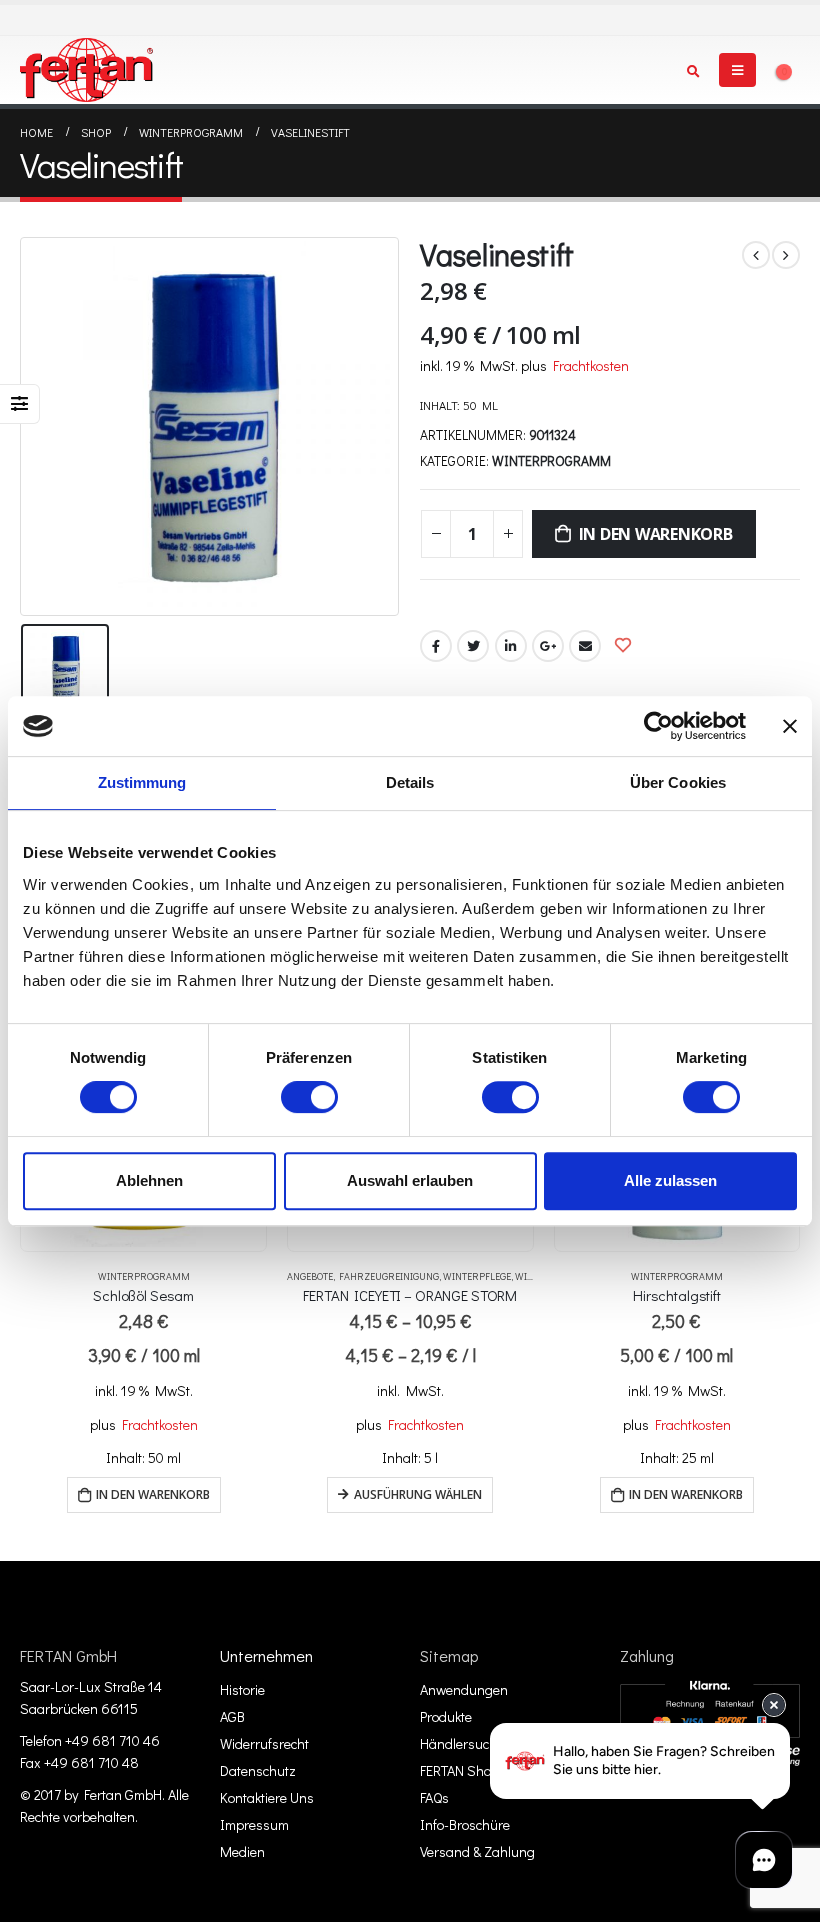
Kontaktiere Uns (267, 1797)
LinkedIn (511, 646)
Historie (242, 1689)
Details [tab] (410, 782)
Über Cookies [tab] (678, 782)
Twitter (473, 646)
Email (585, 646)
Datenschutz (258, 1770)
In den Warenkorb (656, 534)
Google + (548, 646)
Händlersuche (462, 1743)
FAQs (434, 1797)
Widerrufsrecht (264, 1743)
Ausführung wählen (418, 1494)
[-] (86, 70)
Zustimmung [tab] (142, 782)
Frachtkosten (591, 365)
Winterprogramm (551, 461)
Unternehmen (266, 1655)
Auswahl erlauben (410, 1180)
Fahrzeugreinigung (389, 1276)
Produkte (446, 1716)
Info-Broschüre (465, 1824)
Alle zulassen (670, 1180)
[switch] (309, 1097)
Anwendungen (464, 1689)
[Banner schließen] (790, 726)
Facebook (436, 646)
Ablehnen (149, 1180)
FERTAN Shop (459, 1770)
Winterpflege (477, 1276)
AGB (232, 1716)
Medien (242, 1851)
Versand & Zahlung (477, 1851)
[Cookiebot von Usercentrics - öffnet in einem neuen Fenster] (658, 726)
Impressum (254, 1824)
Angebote (310, 1276)
